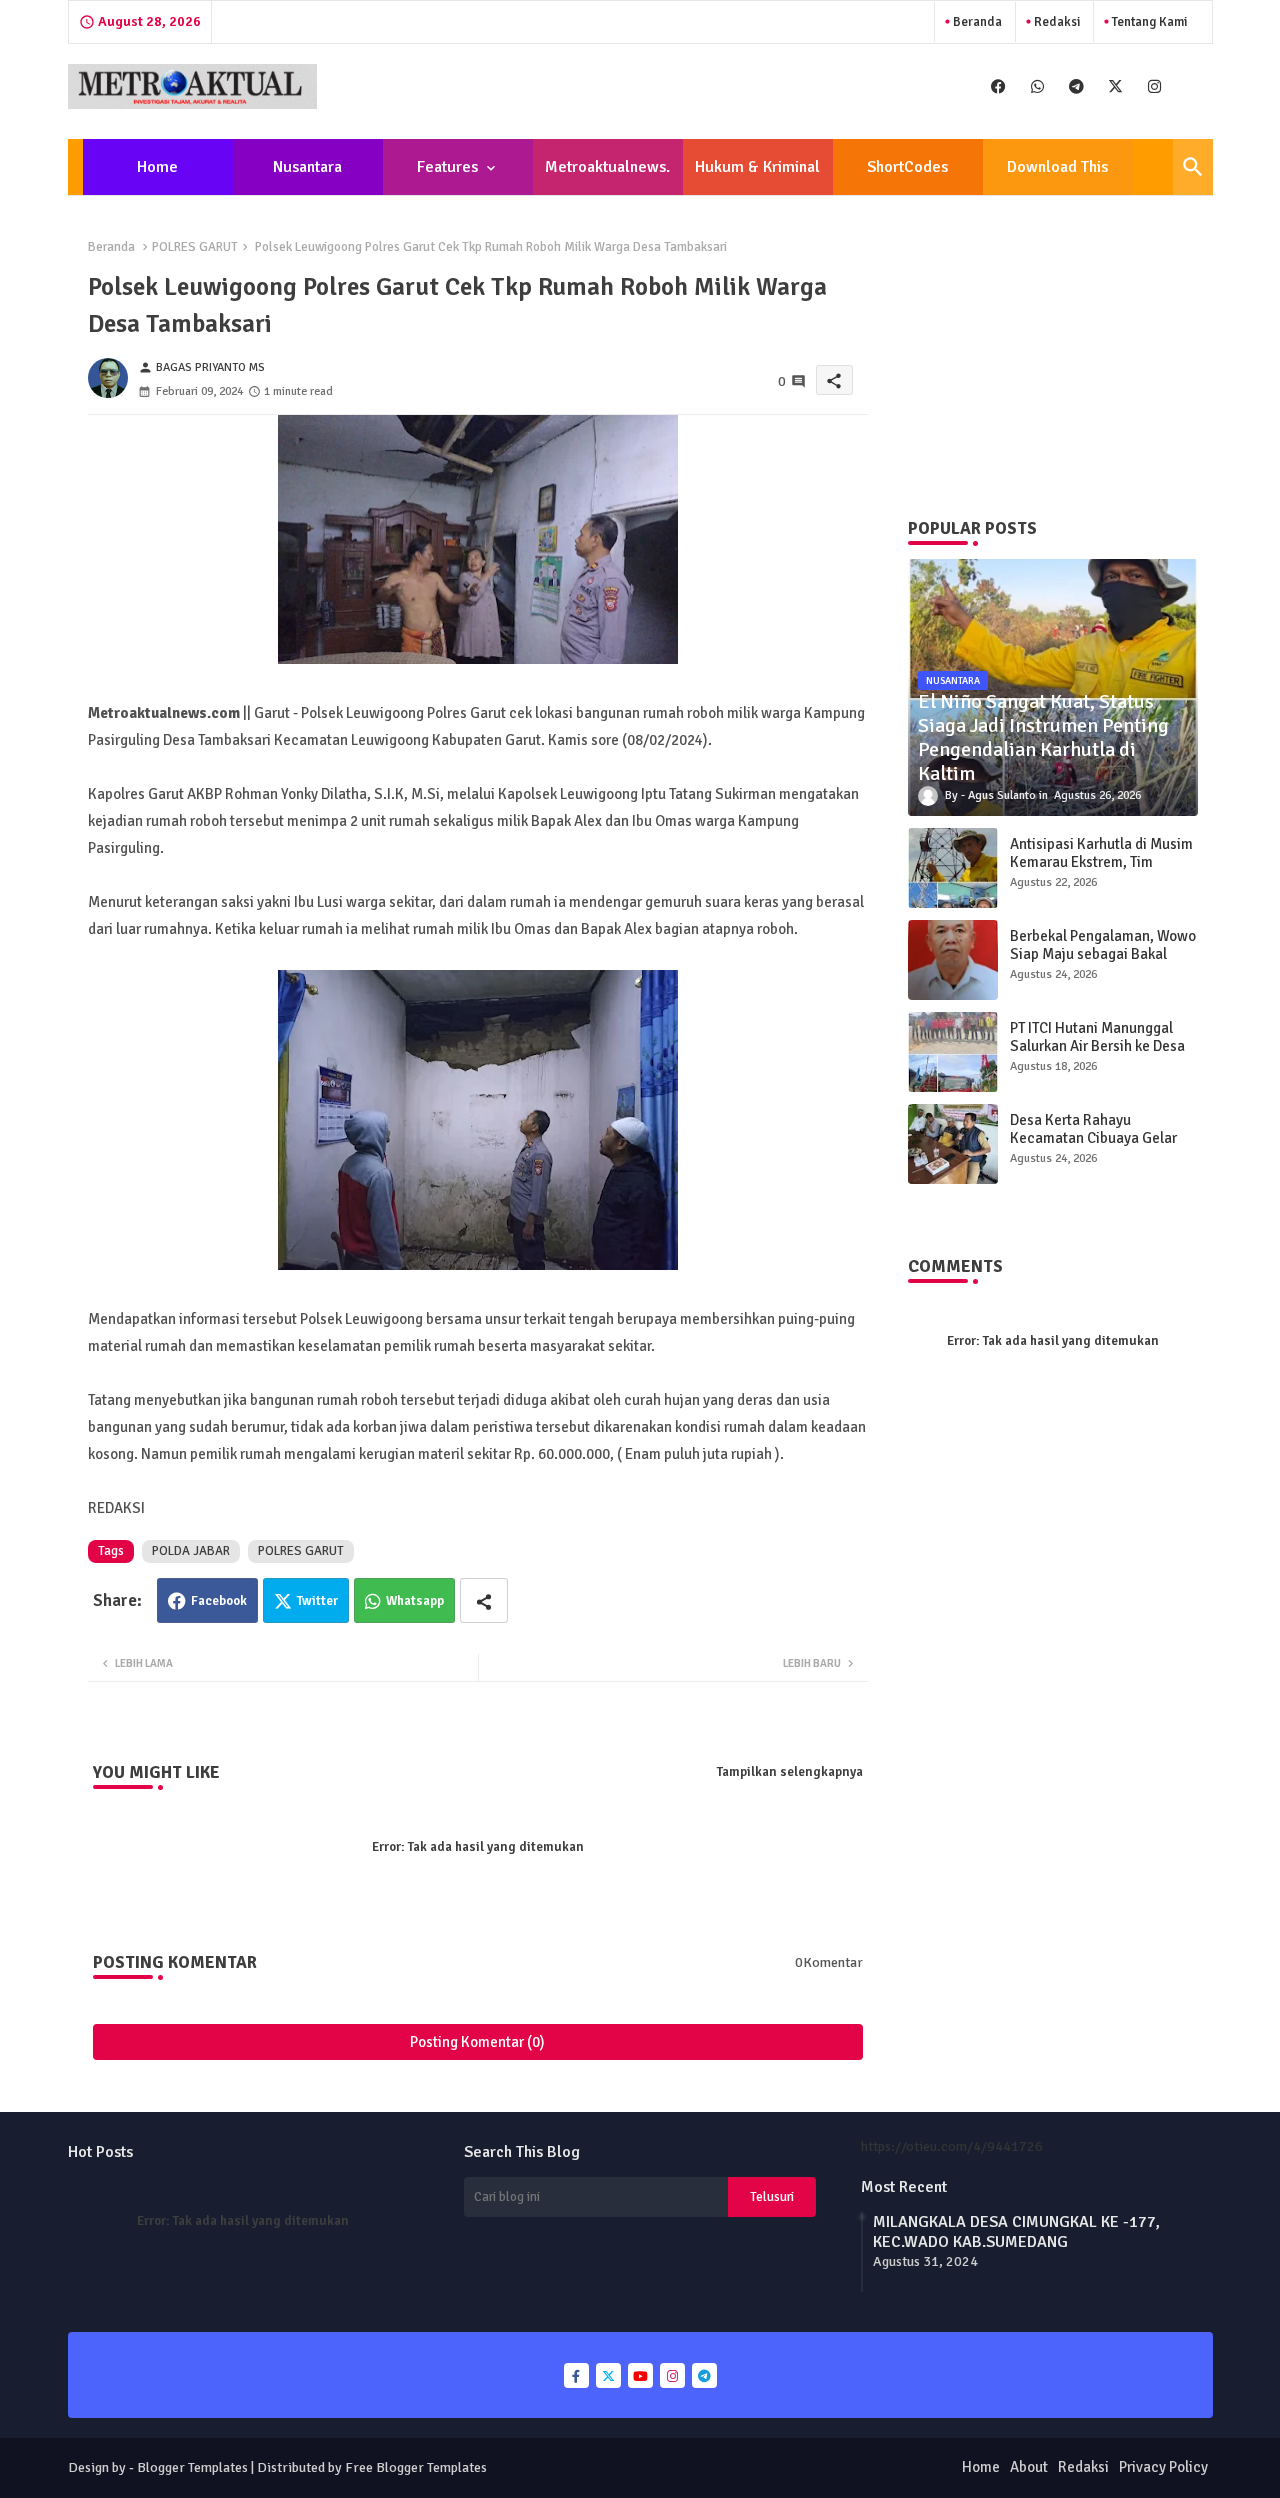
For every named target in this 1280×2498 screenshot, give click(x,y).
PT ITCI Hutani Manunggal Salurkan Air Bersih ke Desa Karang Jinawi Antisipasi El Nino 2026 (1097, 1055)
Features (447, 167)
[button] (1193, 167)
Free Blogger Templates (416, 2467)
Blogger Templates (192, 2467)
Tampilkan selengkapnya (790, 1772)
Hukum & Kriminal (757, 167)
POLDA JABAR (191, 1551)
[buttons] (998, 86)
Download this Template (1057, 176)
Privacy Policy (1163, 2467)
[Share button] (484, 1600)
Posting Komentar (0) (477, 2042)
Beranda (976, 22)
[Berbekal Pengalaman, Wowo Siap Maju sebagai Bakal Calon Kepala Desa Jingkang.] (953, 960)
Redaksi (1055, 22)
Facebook (219, 1601)
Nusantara (307, 167)
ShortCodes (907, 167)
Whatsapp (415, 1601)
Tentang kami (1148, 22)
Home (157, 167)
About (1029, 2467)
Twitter (317, 1601)
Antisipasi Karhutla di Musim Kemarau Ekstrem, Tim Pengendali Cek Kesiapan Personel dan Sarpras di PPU (1101, 871)
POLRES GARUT (195, 247)
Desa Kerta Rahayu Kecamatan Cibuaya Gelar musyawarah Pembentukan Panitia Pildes (1096, 1147)
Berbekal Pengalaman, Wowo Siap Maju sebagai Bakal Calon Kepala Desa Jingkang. (1103, 954)
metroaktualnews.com (607, 176)
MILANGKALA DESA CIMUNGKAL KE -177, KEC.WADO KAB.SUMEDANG (1016, 2232)
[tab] (158, 167)
